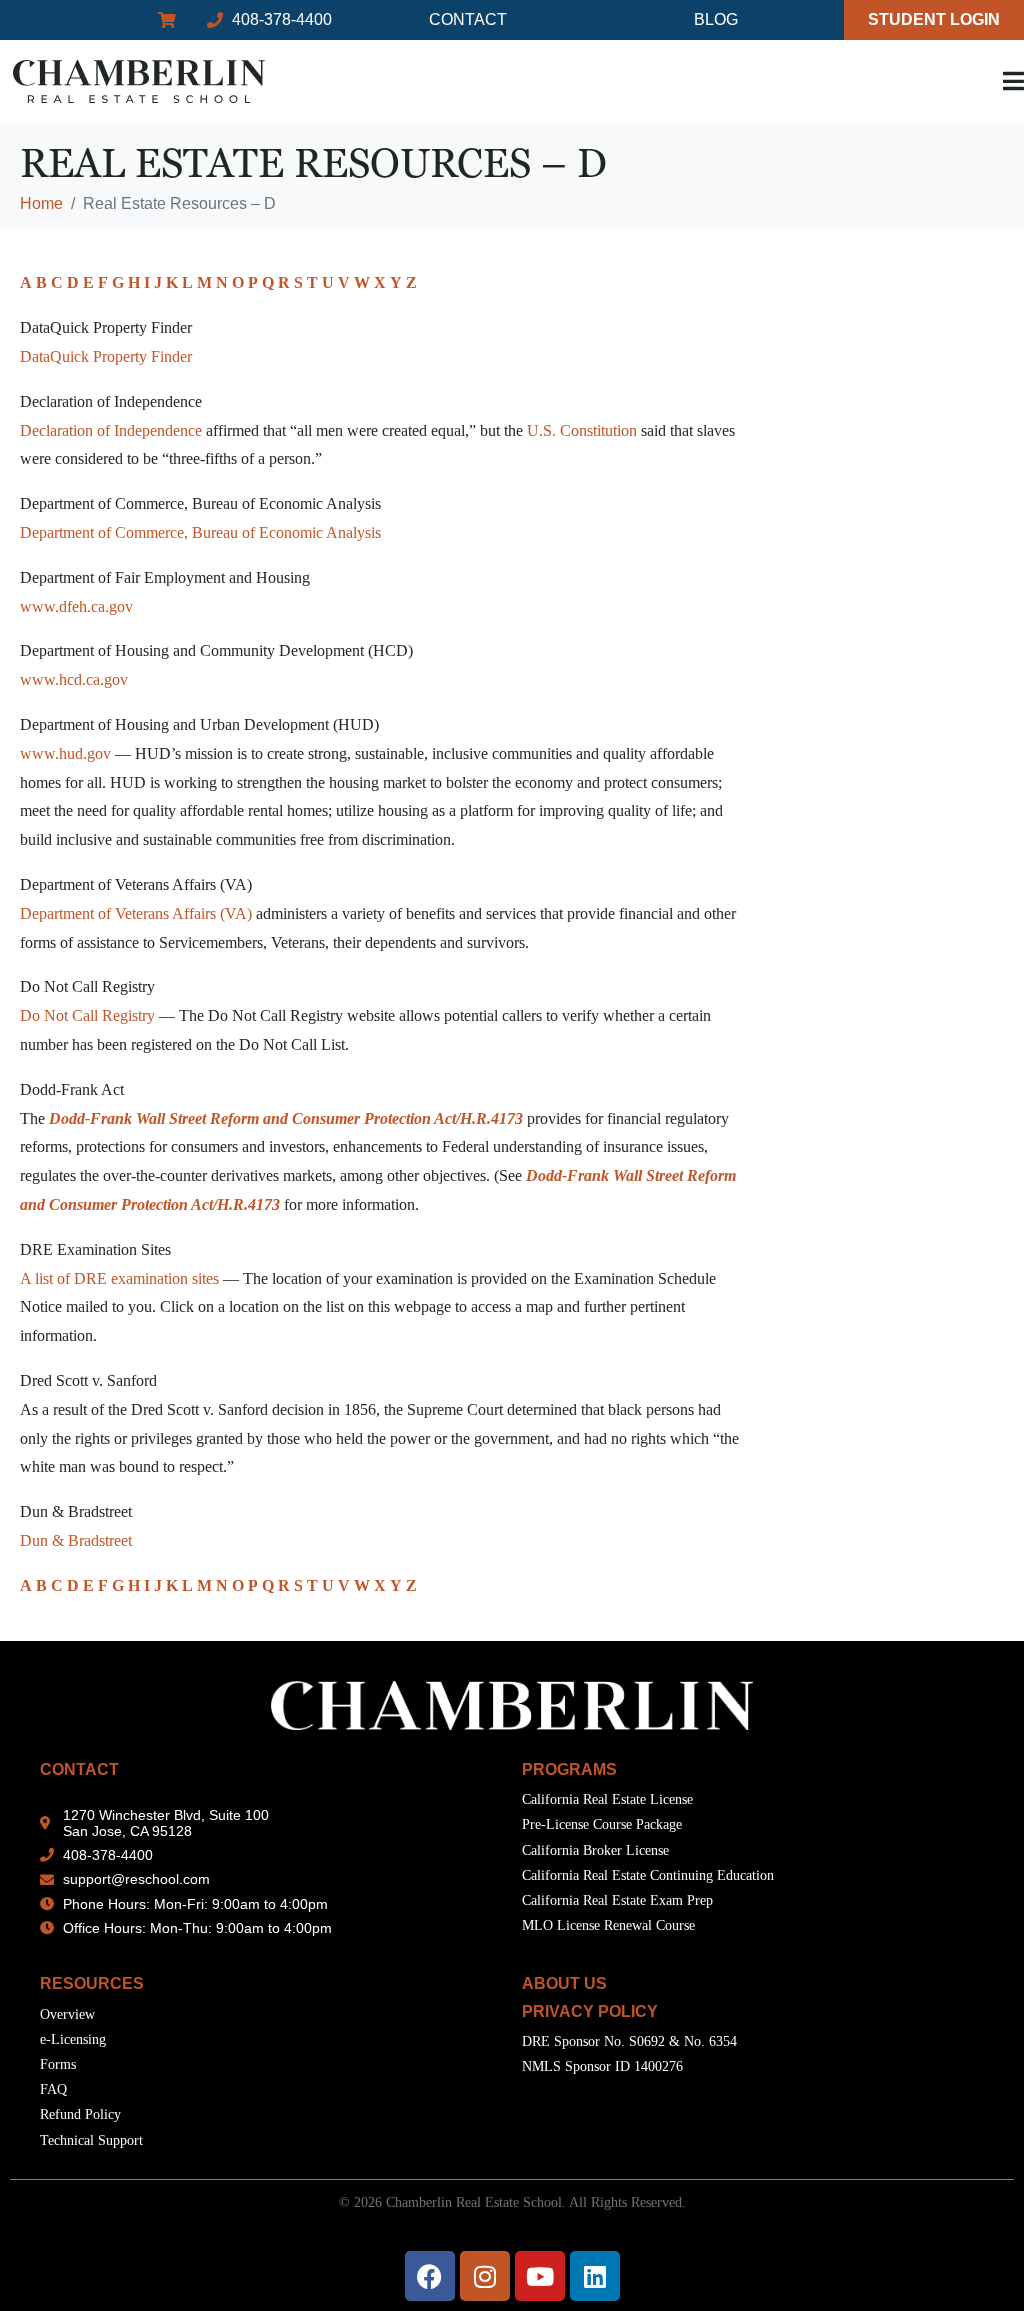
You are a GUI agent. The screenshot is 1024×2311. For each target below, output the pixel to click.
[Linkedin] (595, 2276)
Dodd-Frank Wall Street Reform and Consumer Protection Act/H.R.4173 (286, 1118)
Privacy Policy (590, 2011)
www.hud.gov (65, 753)
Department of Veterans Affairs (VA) (136, 913)
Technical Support (91, 2140)
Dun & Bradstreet (76, 1540)
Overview (67, 2014)
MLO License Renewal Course (608, 1925)
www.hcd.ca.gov (74, 679)
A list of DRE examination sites (119, 1278)
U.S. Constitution (582, 430)
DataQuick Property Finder (106, 356)
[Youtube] (540, 2276)
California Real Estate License (607, 1799)
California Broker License (595, 1850)
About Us (564, 1983)
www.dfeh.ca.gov (76, 606)
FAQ (53, 2089)
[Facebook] (430, 2276)
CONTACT (79, 1769)
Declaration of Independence (111, 430)
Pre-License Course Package (602, 1824)
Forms (58, 2064)
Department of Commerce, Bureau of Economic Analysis (200, 532)
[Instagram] (485, 2276)
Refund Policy (80, 2114)
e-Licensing (73, 2039)
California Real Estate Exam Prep (617, 1900)
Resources (92, 1983)
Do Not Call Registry (87, 1015)
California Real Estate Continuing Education (648, 1875)
